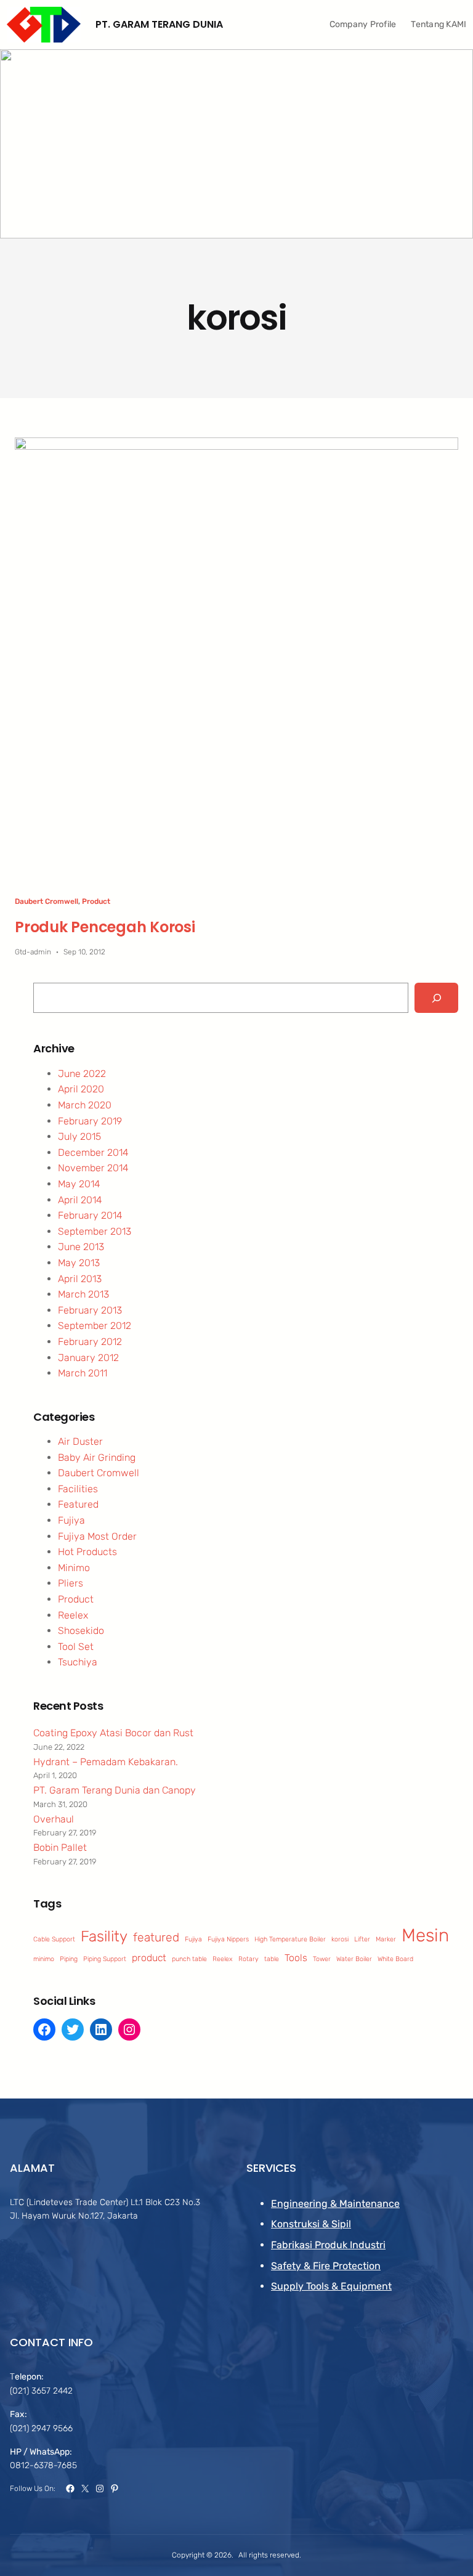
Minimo (74, 1568)
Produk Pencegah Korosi (105, 927)
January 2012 (88, 1358)
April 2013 (80, 1279)
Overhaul (54, 1819)
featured (156, 1937)
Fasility (104, 1936)
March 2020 (85, 1105)
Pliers (71, 1583)
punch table (189, 1959)
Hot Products (87, 1552)
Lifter (362, 1939)
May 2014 (79, 1184)
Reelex (73, 1615)
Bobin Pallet (60, 1847)
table (272, 1959)
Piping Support (105, 1959)
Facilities (78, 1489)
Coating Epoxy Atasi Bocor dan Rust (113, 1733)
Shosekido (81, 1631)
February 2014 (90, 1215)
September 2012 (95, 1326)
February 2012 (90, 1342)
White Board (395, 1959)
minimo (44, 1959)
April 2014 (80, 1200)
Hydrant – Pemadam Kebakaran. (106, 1762)
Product (96, 901)
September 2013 (95, 1231)
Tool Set (76, 1647)
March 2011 (83, 1373)
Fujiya (71, 1520)
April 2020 (81, 1089)
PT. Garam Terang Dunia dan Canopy (115, 1790)
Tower (322, 1959)
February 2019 (90, 1121)
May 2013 (79, 1263)
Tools (296, 1958)
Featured (78, 1504)
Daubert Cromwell (46, 901)
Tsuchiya (78, 1662)
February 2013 (90, 1310)
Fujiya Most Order (97, 1536)
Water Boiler (354, 1959)
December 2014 (93, 1152)
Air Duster (80, 1441)
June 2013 (81, 1247)
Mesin (425, 1935)
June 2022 (82, 1074)
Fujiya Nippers (228, 1939)
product (149, 1958)
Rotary (249, 1959)
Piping (69, 1959)
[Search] (436, 998)
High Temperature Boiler (290, 1939)
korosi (340, 1939)
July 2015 (79, 1136)
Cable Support (54, 1939)
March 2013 (83, 1294)
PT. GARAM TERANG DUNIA (159, 24)
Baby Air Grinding (97, 1457)
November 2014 (93, 1168)
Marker (386, 1939)
